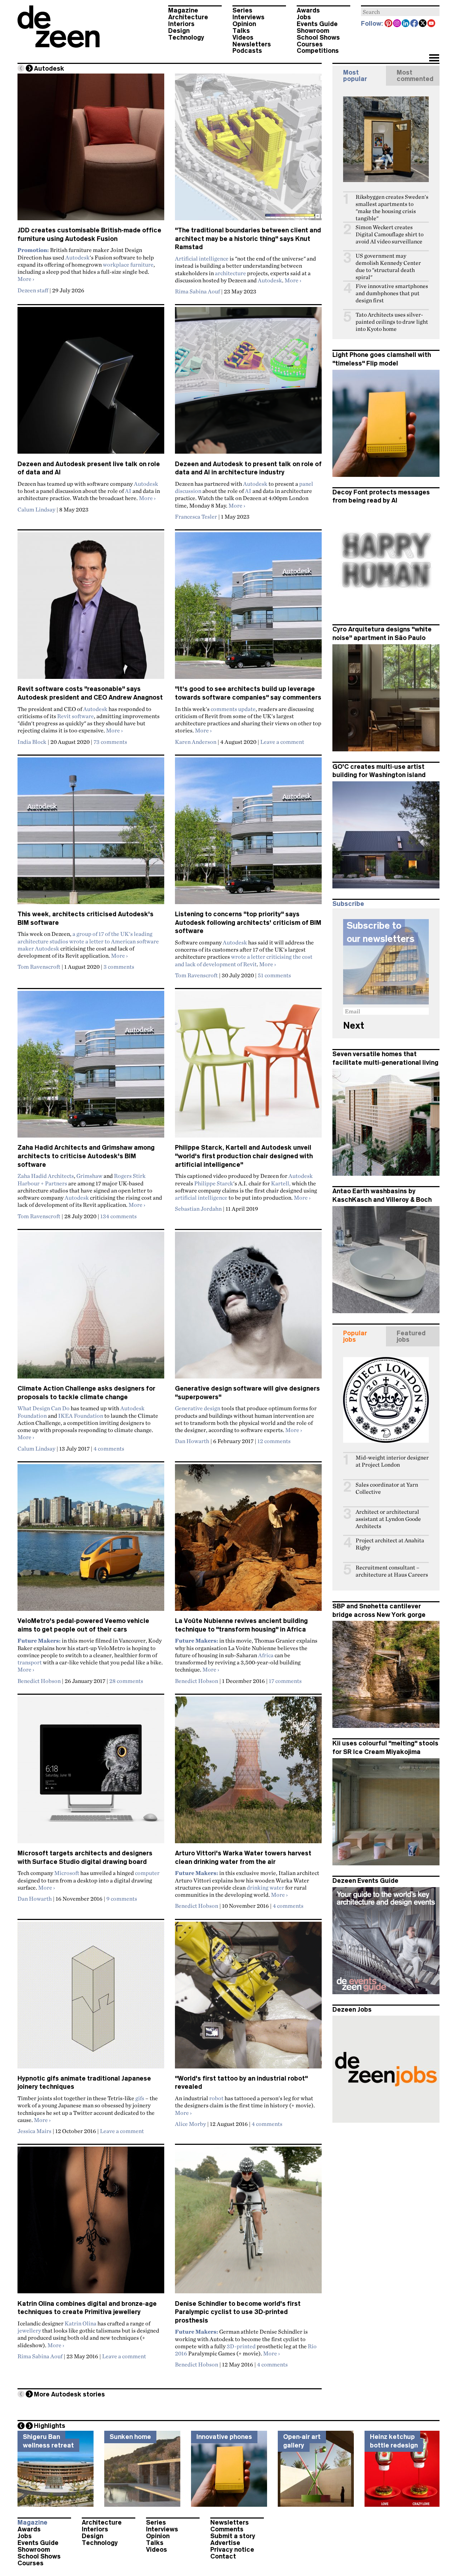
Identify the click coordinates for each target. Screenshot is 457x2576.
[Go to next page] (29, 68)
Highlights (50, 2426)
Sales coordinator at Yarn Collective (387, 1488)
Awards (308, 10)
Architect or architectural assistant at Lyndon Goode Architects (388, 1519)
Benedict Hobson (39, 1681)
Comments (227, 2529)
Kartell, (281, 1183)
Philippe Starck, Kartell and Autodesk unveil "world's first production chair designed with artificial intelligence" (244, 1156)
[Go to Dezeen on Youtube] (432, 24)
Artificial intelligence (202, 258)
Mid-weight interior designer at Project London (392, 1461)
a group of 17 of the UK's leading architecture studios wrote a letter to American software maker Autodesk (88, 941)
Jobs (304, 17)
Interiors (181, 24)
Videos (243, 37)
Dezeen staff (33, 290)
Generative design (198, 1408)
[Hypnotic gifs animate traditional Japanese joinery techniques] (91, 1998)
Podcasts (247, 51)
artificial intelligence (201, 1198)
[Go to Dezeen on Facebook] (415, 24)
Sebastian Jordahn (198, 1209)
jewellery (29, 2330)
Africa (266, 1655)
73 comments (110, 742)
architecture (230, 273)
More (26, 279)
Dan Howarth (192, 1441)
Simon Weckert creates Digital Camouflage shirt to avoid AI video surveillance (390, 234)
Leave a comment (282, 742)
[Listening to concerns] (248, 834)
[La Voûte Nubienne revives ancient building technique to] (248, 1541)
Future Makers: (197, 2331)
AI (128, 491)
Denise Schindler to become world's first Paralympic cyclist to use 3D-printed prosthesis (238, 2312)
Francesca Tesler (196, 516)
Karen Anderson (196, 742)
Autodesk (77, 257)
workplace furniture (128, 264)
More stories (69, 2394)
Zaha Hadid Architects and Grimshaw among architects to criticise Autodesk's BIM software (86, 1156)
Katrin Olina (81, 2323)
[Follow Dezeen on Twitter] (423, 24)
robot (216, 2098)
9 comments (122, 1899)
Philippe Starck (214, 1183)
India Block (32, 742)
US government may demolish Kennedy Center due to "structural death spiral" (388, 266)
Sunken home (130, 2437)
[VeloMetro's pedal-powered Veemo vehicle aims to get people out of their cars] (91, 1541)
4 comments (109, 1448)
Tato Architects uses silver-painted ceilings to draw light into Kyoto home (392, 322)
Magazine (183, 10)
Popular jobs (355, 1336)
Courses (310, 44)
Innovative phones (224, 2437)
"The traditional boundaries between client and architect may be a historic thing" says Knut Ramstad (248, 239)
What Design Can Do (44, 1408)
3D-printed (241, 2346)
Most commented (415, 76)
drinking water (265, 1887)
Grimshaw (89, 1176)
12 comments (274, 1441)
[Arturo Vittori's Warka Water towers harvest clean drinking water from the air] (248, 1773)
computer (147, 1873)
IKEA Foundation (81, 1416)
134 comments (119, 1216)
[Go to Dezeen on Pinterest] (389, 24)
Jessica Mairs (34, 2131)
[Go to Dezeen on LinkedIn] (406, 24)
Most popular (355, 76)
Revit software (76, 716)
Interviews (248, 17)
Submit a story (233, 2536)
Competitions (318, 51)
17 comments (285, 1681)
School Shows (318, 37)
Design (179, 31)
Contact (223, 2556)
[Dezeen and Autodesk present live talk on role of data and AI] (91, 383)
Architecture (188, 17)
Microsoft (67, 1873)
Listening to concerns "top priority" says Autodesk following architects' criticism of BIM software (248, 922)
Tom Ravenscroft (39, 967)
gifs (140, 2098)
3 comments (119, 967)
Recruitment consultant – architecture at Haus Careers (392, 1571)
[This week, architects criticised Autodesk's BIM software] (91, 834)
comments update (233, 709)
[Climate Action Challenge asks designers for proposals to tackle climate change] (91, 1308)
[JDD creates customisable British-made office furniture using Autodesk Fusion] (91, 150)
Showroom (313, 31)
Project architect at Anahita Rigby (390, 1544)
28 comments (126, 1681)
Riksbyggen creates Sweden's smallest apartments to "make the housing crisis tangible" (392, 208)
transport (30, 1662)
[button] (434, 59)
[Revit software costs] (91, 609)
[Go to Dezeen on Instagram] (397, 24)
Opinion (244, 24)
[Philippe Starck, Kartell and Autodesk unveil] (248, 1067)
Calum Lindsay (36, 509)
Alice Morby (190, 2124)
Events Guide (317, 24)
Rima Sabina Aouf (197, 291)
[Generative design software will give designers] (248, 1308)
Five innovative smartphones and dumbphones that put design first (392, 293)
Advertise (225, 2543)
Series (242, 10)
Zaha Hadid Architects (46, 1176)
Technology (186, 37)
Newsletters (252, 44)
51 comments (274, 975)
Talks (241, 31)
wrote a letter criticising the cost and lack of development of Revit (244, 960)
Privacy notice (232, 2550)
